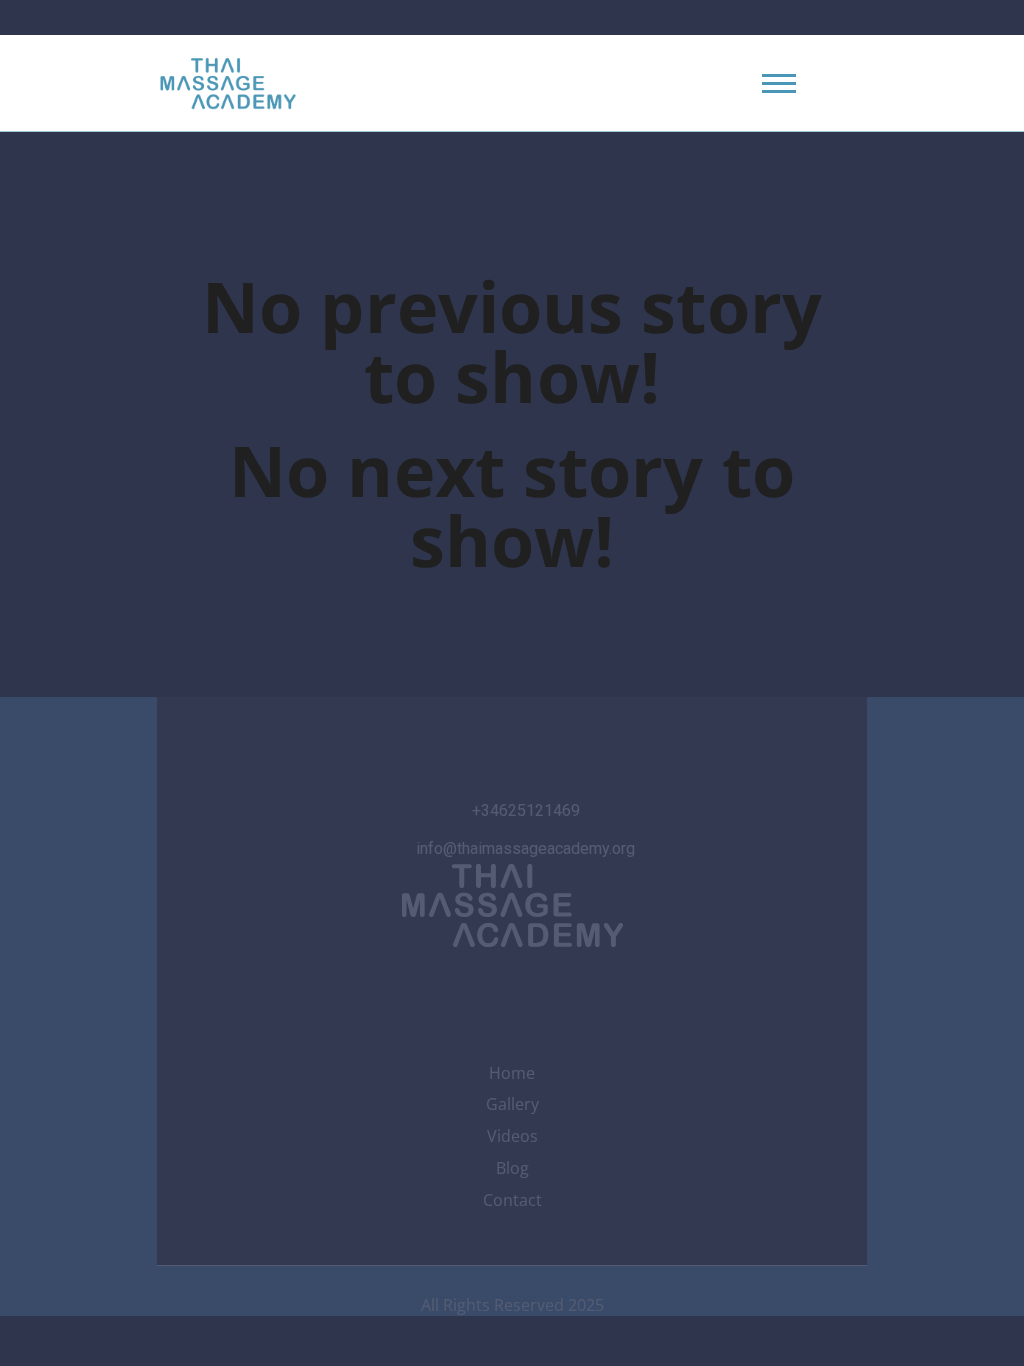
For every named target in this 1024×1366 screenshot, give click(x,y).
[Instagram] (405, 988)
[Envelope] (619, 988)
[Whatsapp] (566, 988)
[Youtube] (512, 988)
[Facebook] (459, 988)
